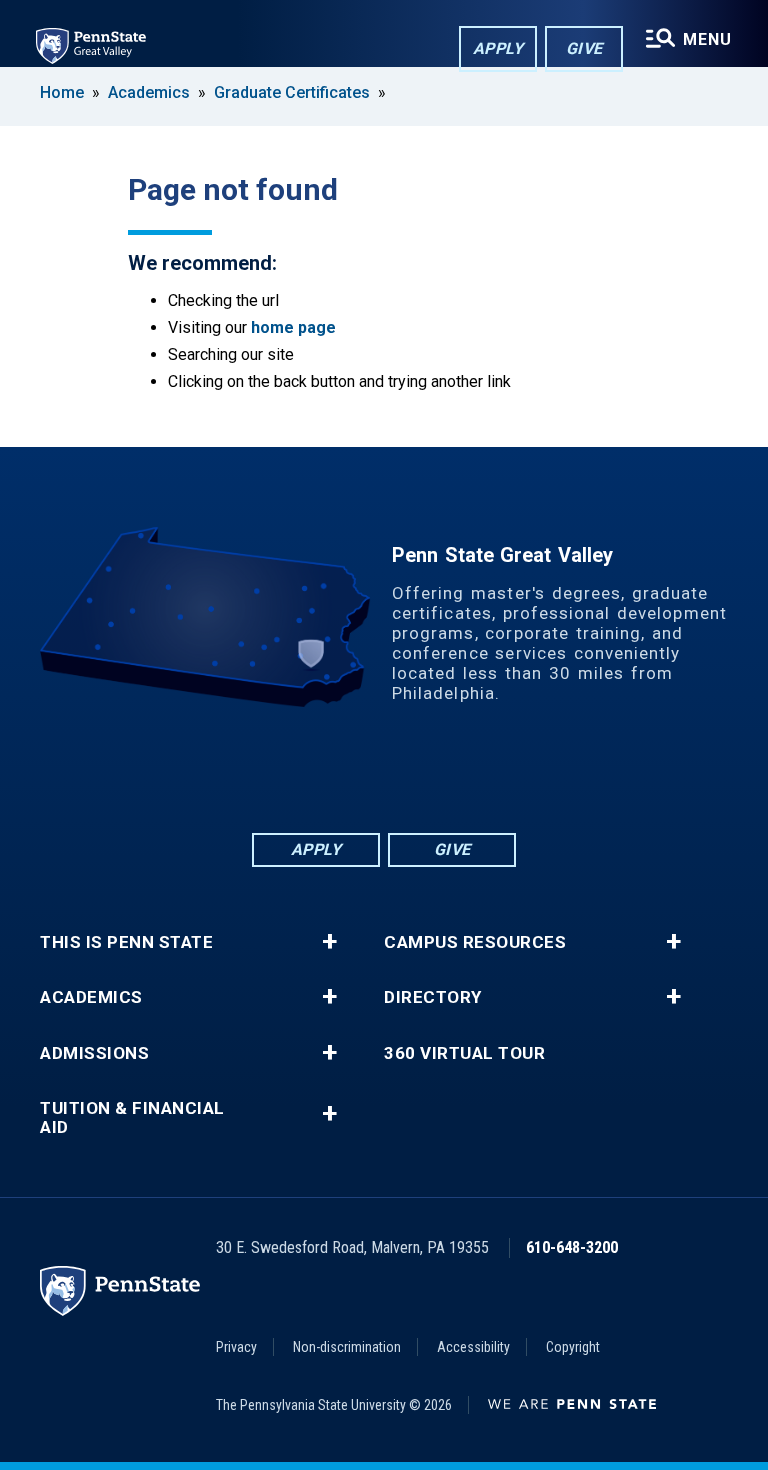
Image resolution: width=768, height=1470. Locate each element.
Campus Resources (475, 942)
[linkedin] (358, 774)
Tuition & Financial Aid (132, 1118)
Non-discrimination (347, 1347)
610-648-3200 (572, 1247)
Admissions (94, 1053)
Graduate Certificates (292, 92)
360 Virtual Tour (464, 1053)
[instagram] (462, 774)
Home (62, 92)
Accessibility (473, 1347)
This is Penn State (126, 942)
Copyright (573, 1347)
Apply (498, 48)
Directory (433, 997)
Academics (149, 92)
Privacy (236, 1347)
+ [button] (329, 942)
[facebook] (306, 774)
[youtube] (410, 774)
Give (584, 48)
